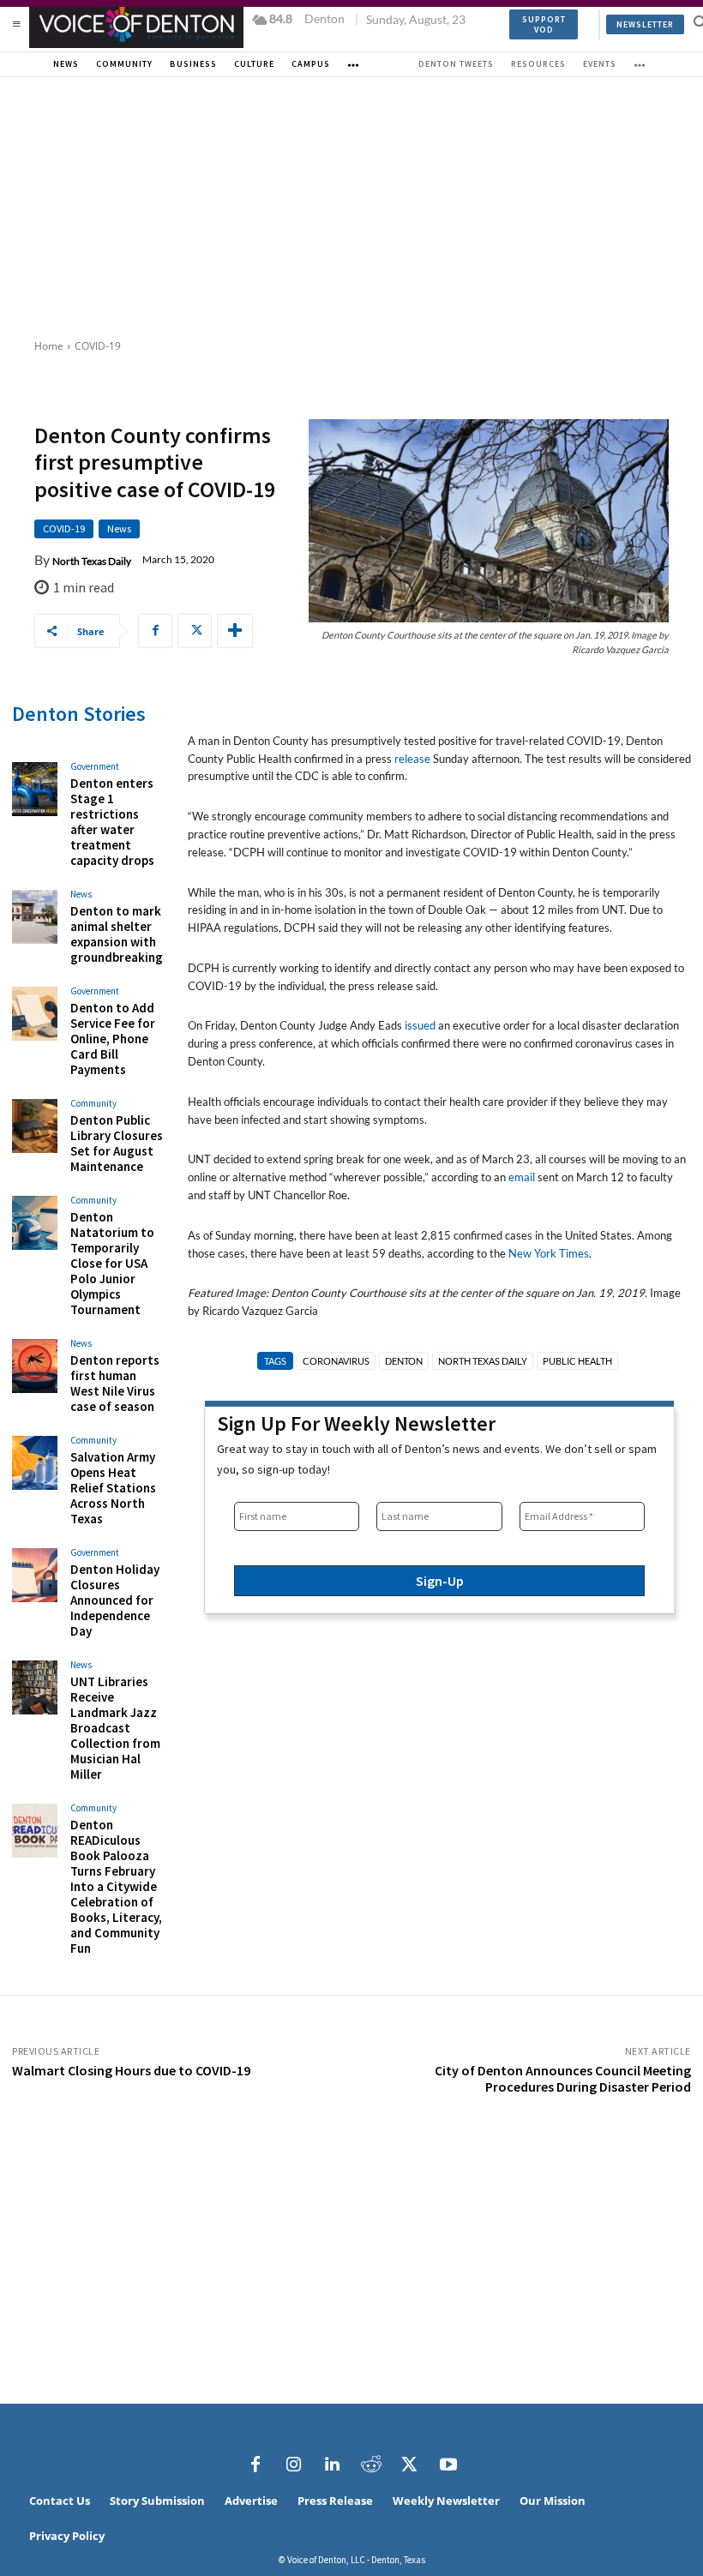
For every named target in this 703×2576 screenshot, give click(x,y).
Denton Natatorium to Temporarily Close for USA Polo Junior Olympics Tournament (112, 1263)
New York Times (549, 1253)
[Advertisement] (351, 206)
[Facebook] (155, 631)
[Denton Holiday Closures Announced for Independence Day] (35, 1576)
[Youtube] (448, 2465)
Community (93, 1104)
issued (420, 1025)
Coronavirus (336, 1361)
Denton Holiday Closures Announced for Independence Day (115, 1600)
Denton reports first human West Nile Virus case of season (115, 1383)
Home (49, 346)
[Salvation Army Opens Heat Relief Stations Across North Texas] (35, 1463)
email (522, 1177)
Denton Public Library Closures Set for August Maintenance (117, 1143)
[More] (235, 631)
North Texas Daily (92, 561)
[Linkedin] (333, 2465)
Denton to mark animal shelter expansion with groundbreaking (117, 934)
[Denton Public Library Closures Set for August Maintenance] (35, 1126)
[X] (195, 631)
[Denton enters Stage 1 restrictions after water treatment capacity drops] (35, 790)
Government (95, 767)
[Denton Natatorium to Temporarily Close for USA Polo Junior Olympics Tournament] (35, 1223)
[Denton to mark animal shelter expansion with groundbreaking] (35, 917)
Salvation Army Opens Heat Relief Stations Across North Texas (113, 1488)
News (119, 528)
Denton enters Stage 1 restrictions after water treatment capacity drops (112, 822)
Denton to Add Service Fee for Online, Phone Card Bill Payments (113, 1039)
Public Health (577, 1361)
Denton (404, 1361)
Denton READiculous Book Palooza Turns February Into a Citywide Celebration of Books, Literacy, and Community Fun (116, 1886)
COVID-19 (98, 346)
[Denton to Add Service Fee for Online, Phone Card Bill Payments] (35, 1014)
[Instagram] (294, 2465)
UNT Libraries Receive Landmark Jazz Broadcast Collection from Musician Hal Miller (115, 1728)
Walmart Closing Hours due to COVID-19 (131, 2070)
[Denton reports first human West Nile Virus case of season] (35, 1366)
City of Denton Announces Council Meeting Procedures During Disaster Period (563, 2078)
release (412, 759)
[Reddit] (371, 2465)
